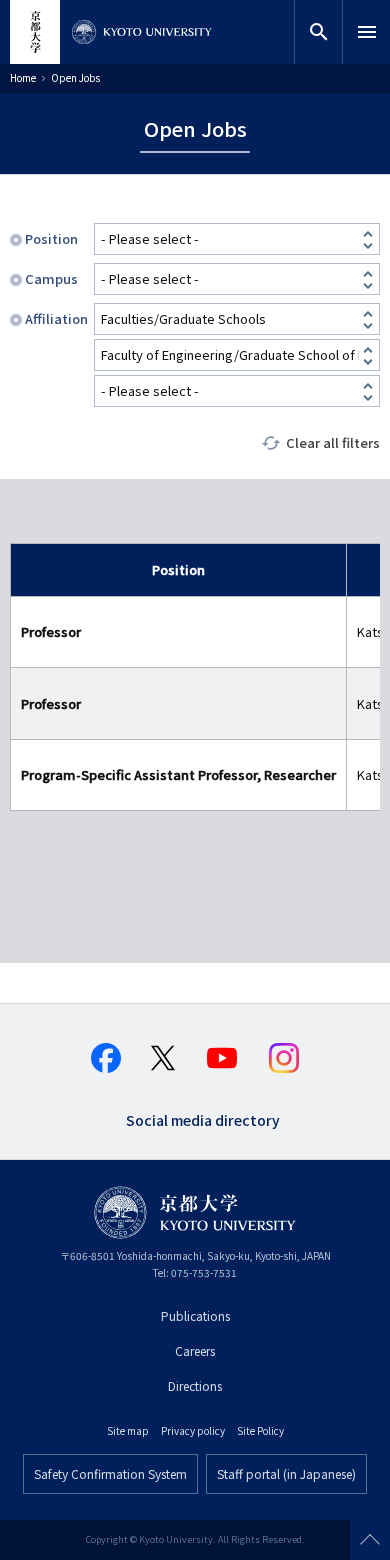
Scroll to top (370, 1540)
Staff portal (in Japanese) (286, 1473)
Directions (195, 1385)
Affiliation (55, 318)
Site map (128, 1430)
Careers (195, 1350)
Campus (51, 278)
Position (51, 238)
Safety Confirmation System (110, 1473)
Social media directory (203, 1118)
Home (23, 77)
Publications (195, 1315)
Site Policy (260, 1430)
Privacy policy (193, 1430)
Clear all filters (333, 442)
